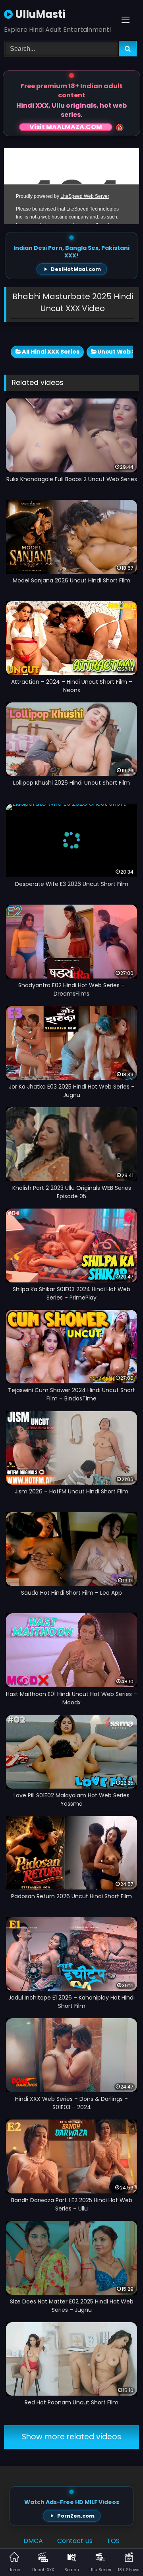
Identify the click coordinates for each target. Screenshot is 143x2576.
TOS (113, 2541)
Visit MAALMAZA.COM (66, 127)
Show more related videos (71, 2437)
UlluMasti (39, 14)
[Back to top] (118, 2552)
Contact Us (75, 2541)
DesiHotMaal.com (76, 269)
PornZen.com (76, 2516)
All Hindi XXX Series (51, 352)
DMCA (33, 2541)
